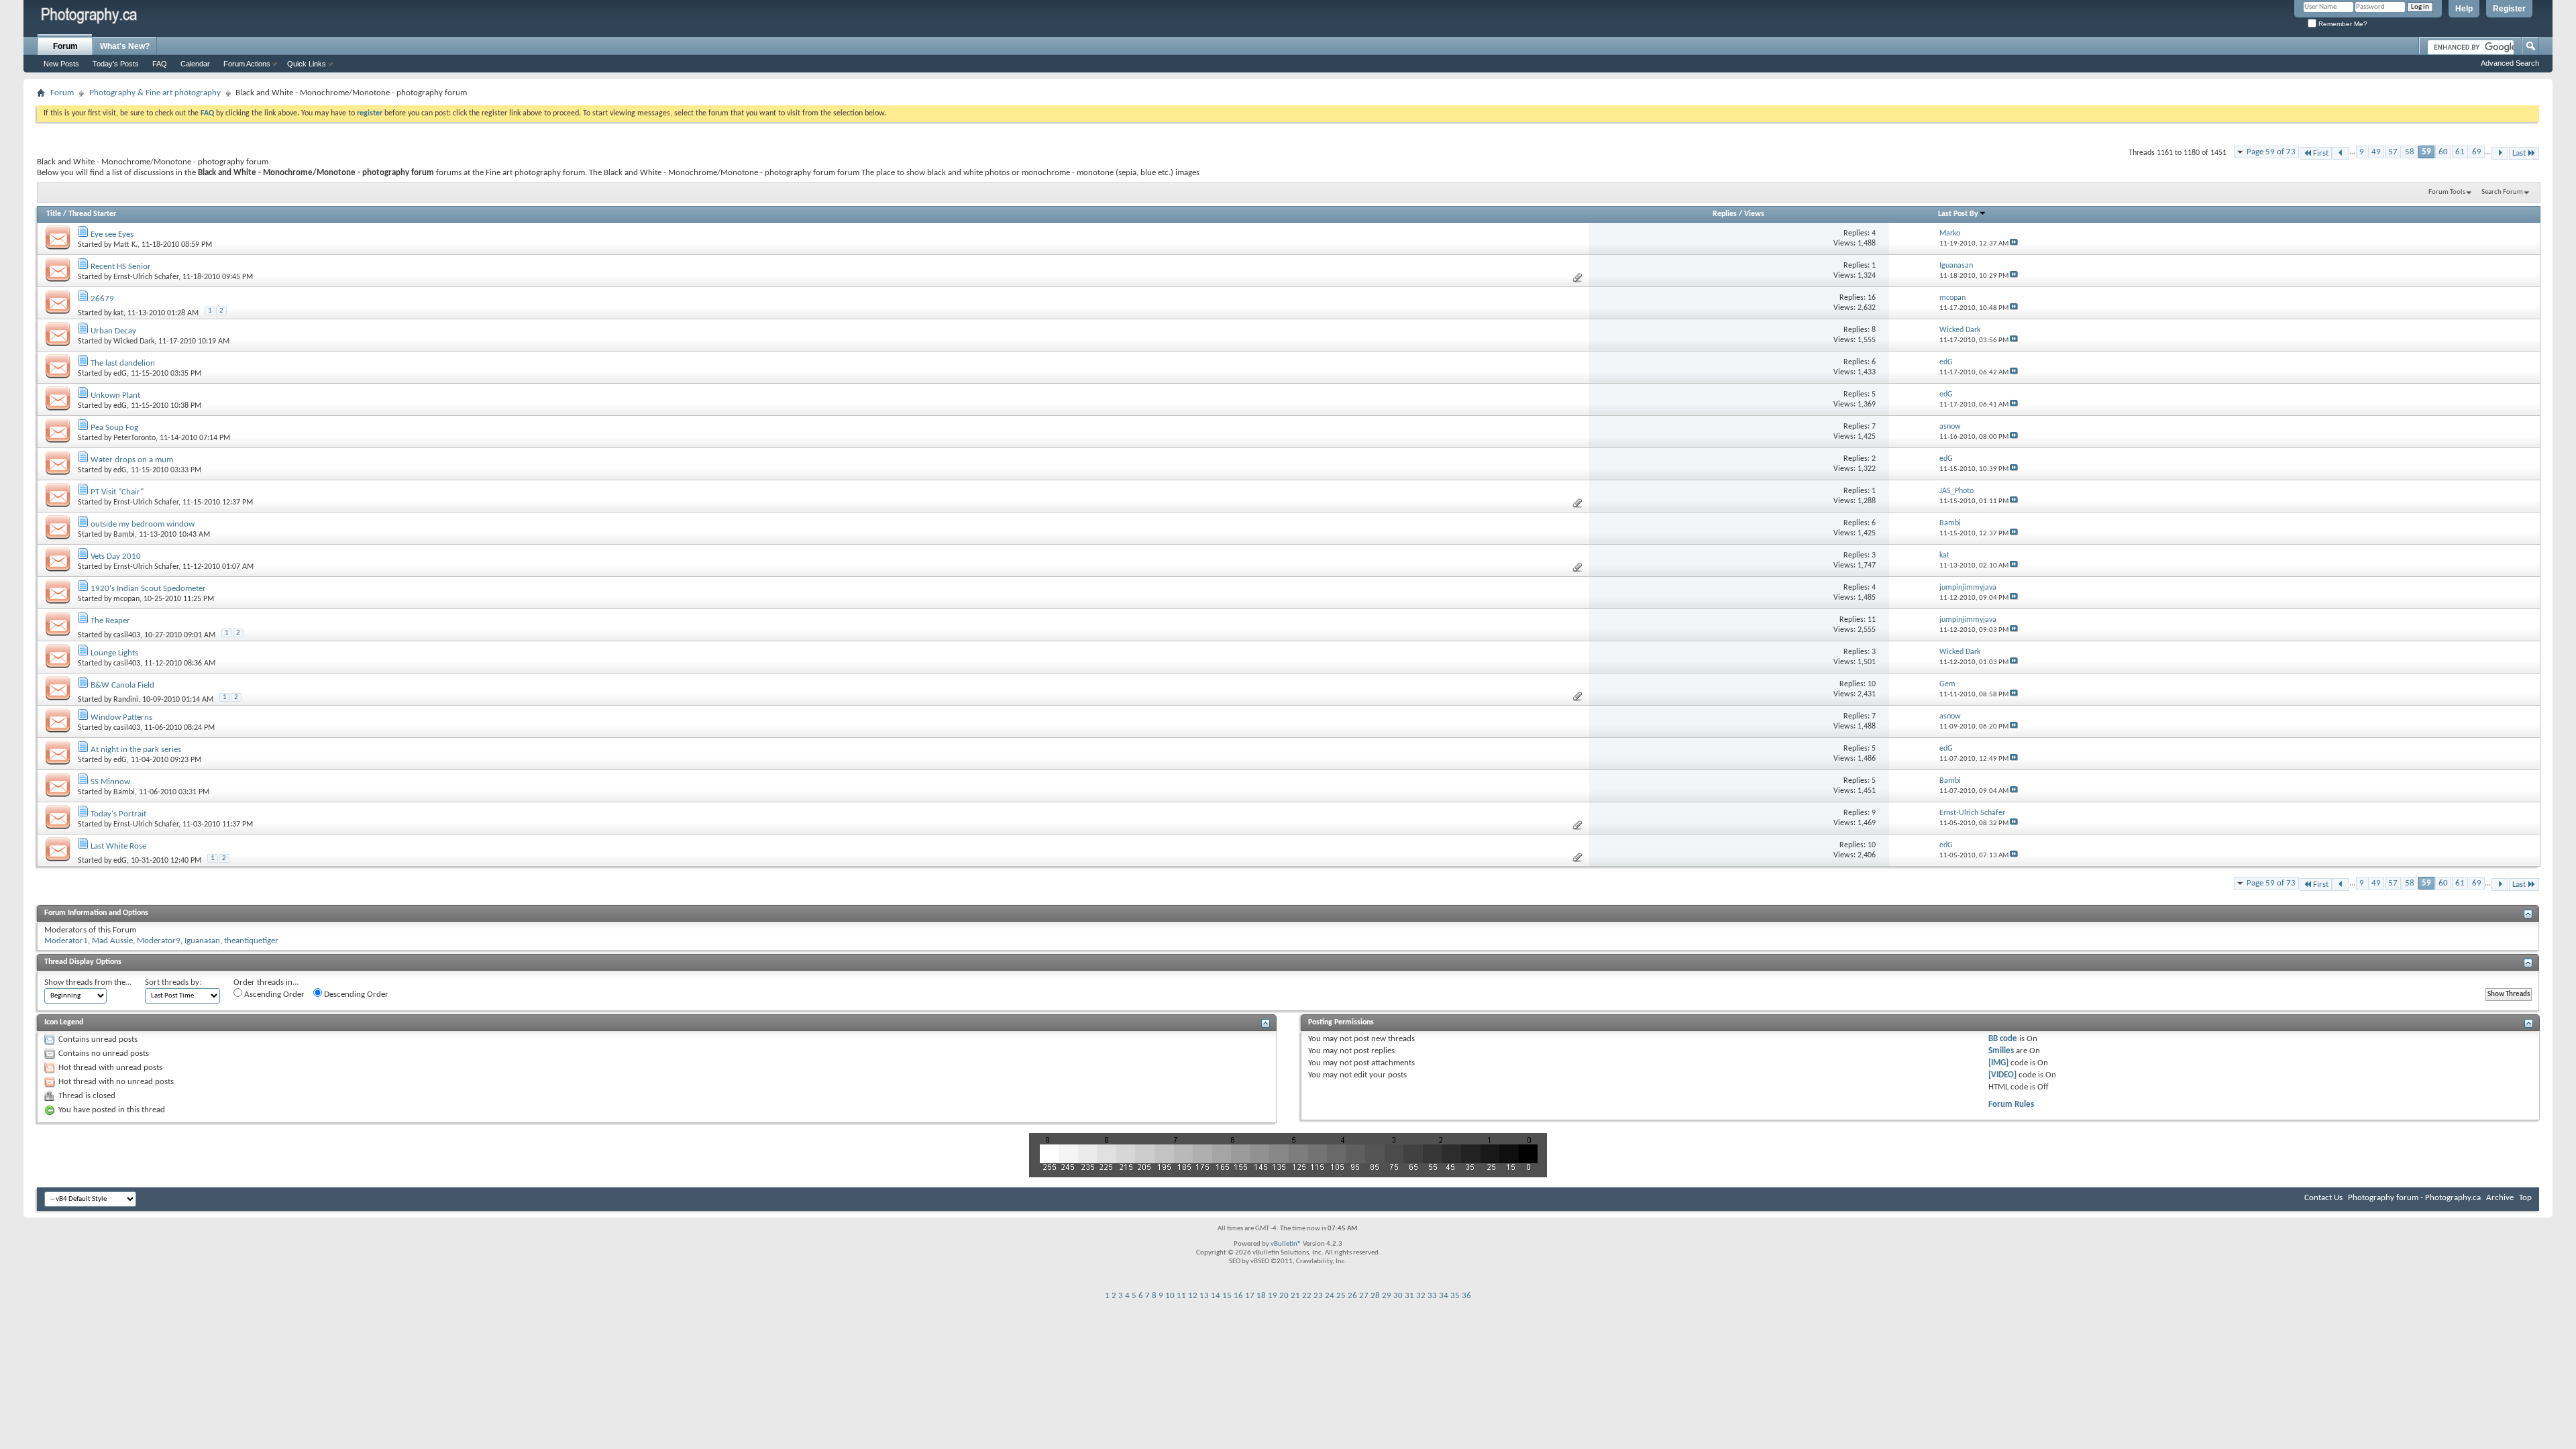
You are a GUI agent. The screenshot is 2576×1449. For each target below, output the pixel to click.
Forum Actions (247, 64)
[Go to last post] (2014, 244)
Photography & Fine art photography (155, 93)
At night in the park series (136, 750)
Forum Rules (2011, 1105)
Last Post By (1958, 214)
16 (1238, 1296)
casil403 (127, 635)
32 (1421, 1296)
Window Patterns (121, 717)
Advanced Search (2510, 63)
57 (2393, 152)
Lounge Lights (114, 653)
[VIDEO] (2002, 1075)
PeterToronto (135, 438)
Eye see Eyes (112, 234)
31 (1409, 1296)
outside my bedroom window (143, 524)
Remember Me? (2342, 24)
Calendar (195, 64)
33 (1432, 1296)
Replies (1725, 214)
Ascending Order (273, 995)
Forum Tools (2447, 192)
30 (1398, 1296)
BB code (2003, 1039)
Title (54, 214)
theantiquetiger (251, 941)
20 (1284, 1296)
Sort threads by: (173, 982)
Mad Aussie (112, 941)
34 (1444, 1296)
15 (1227, 1296)
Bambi (124, 535)
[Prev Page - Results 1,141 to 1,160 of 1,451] (2341, 153)
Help (2464, 9)
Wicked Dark (134, 341)
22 (1307, 1296)
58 (2410, 152)
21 (1295, 1296)
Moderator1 (66, 941)
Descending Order (355, 995)
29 (1387, 1296)
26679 (102, 299)
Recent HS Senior (121, 267)
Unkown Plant (115, 395)
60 (2443, 152)
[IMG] (1998, 1063)
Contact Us (2323, 1198)
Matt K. (125, 245)
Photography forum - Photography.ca (2414, 1198)
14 (1216, 1296)
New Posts (61, 64)
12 (1193, 1296)
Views (1754, 214)
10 (1170, 1296)
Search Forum (2502, 192)
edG (120, 374)
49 (2376, 152)
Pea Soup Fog (114, 428)
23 (1318, 1296)
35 (1455, 1296)
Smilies (2001, 1051)
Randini (126, 700)
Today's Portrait (118, 814)
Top (2525, 1198)
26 (1352, 1296)
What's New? (125, 46)
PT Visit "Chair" (117, 492)
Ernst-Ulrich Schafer (146, 277)
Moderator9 (159, 941)
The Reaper (110, 621)
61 (2460, 152)
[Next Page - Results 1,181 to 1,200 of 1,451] (2500, 153)
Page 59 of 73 (2271, 152)
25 (1341, 1296)
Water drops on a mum (132, 460)
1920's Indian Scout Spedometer (148, 589)
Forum (65, 46)
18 (1261, 1296)
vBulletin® (1286, 1244)
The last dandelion (123, 363)
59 (2426, 152)
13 (1204, 1296)
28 (1375, 1296)
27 (1364, 1296)
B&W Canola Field (122, 685)
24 (1330, 1296)
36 (1466, 1296)
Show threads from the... (88, 982)
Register (2509, 9)
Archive (2500, 1198)
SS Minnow (110, 782)
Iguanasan (202, 941)
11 (1181, 1296)
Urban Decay (113, 331)
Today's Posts (116, 64)
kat (118, 313)
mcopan (126, 599)
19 (1273, 1296)
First (2321, 153)
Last (2519, 153)
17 (1250, 1296)
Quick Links (307, 64)
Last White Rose (118, 846)
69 (2477, 152)
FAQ (160, 64)
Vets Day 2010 (116, 556)
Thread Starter (92, 214)
